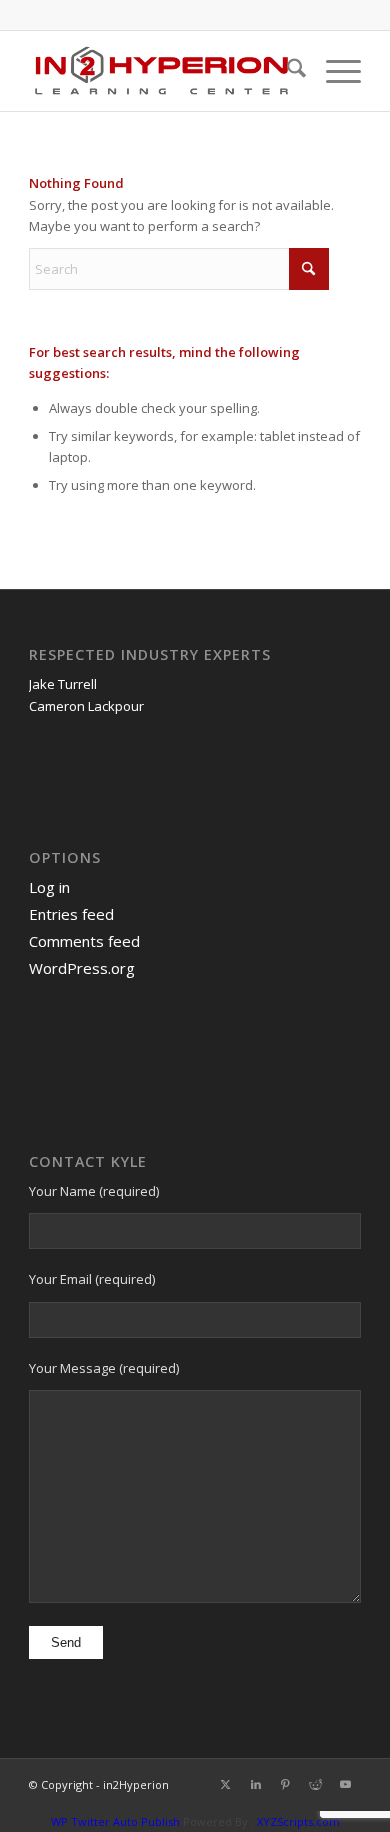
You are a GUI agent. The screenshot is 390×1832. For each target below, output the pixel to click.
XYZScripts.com (298, 1821)
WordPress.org (82, 968)
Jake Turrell (63, 684)
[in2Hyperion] (161, 71)
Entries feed (71, 914)
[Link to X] (226, 1784)
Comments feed (84, 941)
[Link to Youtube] (346, 1784)
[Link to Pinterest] (286, 1784)
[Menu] (333, 71)
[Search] (286, 71)
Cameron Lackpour (86, 706)
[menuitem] (286, 71)
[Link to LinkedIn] (256, 1784)
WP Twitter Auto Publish (115, 1821)
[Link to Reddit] (316, 1784)
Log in (49, 887)
